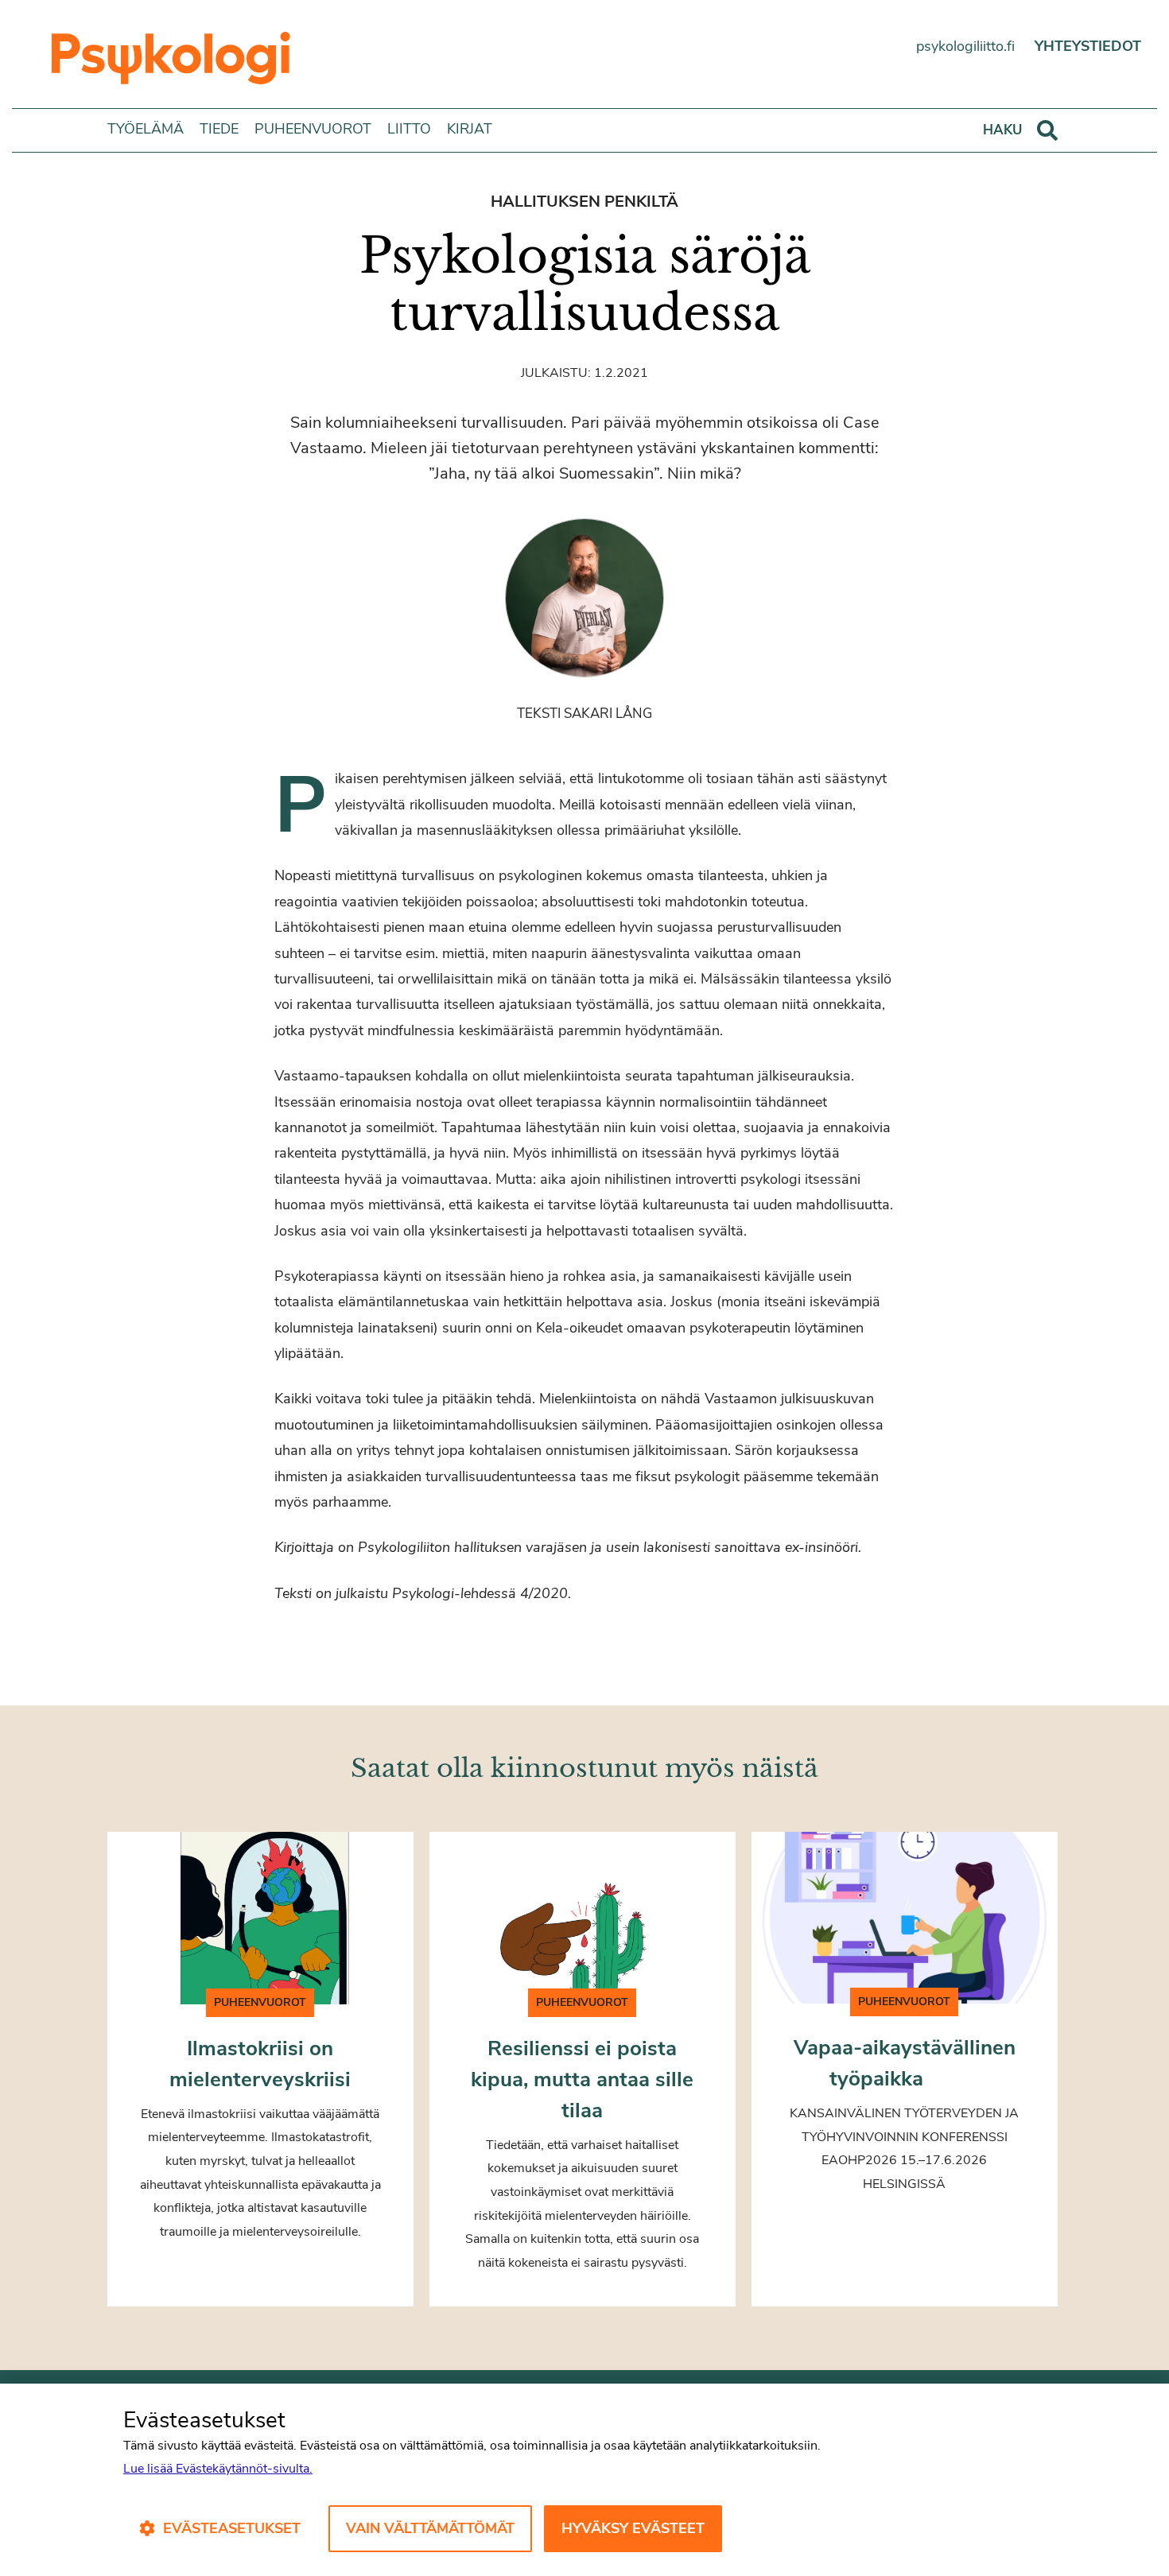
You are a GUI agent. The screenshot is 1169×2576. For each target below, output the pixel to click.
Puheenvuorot (313, 129)
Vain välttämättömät (430, 2528)
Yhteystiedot (1088, 46)
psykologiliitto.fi (965, 46)
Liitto (409, 129)
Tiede (219, 129)
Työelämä (146, 129)
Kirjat (470, 129)
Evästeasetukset (232, 2528)
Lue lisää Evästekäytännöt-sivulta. (218, 2469)
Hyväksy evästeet (633, 2528)
